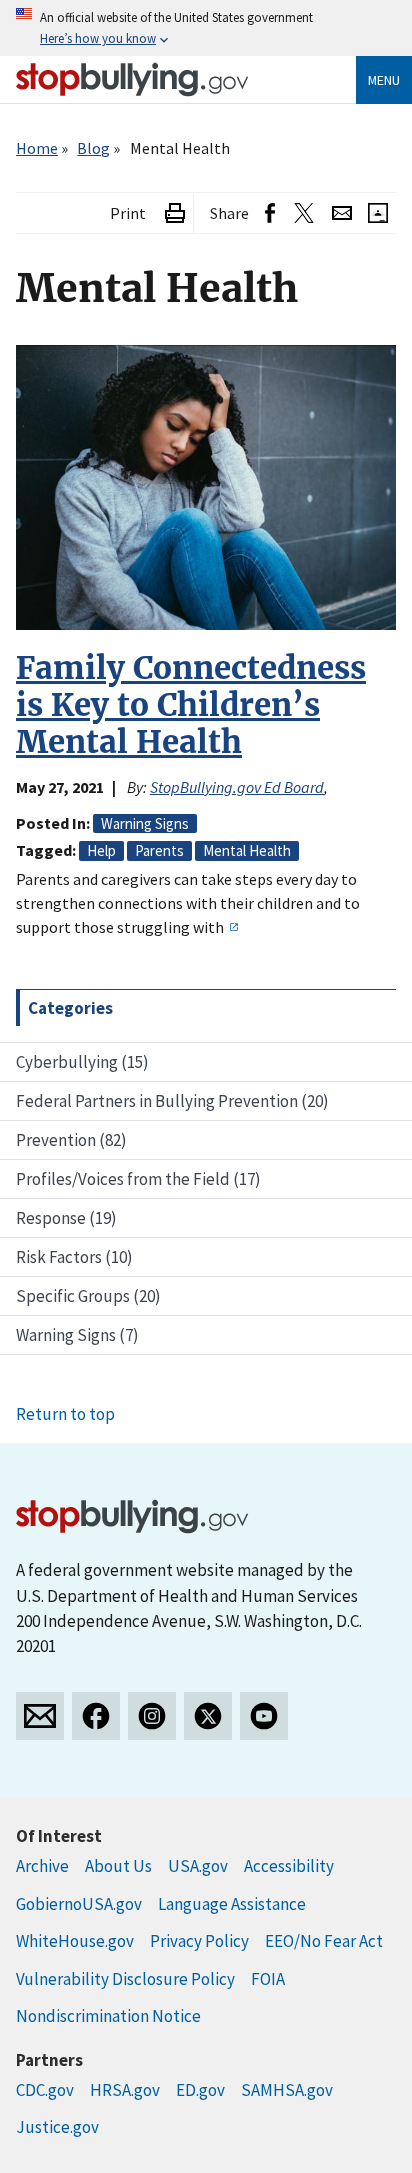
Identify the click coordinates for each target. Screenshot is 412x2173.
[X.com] (208, 1716)
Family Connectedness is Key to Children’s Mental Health (191, 705)
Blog (93, 148)
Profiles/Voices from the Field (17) (138, 1179)
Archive (42, 1866)
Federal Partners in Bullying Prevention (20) (172, 1101)
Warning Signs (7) (77, 1335)
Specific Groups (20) (88, 1296)
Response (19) (66, 1218)
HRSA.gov (125, 2090)
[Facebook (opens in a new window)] (270, 213)
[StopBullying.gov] (132, 79)
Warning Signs (145, 823)
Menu (384, 80)
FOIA (268, 1979)
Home (37, 148)
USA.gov (198, 1866)
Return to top (65, 1414)
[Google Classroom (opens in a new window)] (378, 213)
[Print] (175, 213)
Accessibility (289, 1866)
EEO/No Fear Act (324, 1941)
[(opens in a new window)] (233, 927)
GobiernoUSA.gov (79, 1904)
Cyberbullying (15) (82, 1062)
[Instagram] (152, 1716)
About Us (118, 1866)
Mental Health (247, 850)
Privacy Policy (199, 1941)
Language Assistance (232, 1904)
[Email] (342, 213)
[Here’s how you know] (206, 28)
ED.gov (200, 2090)
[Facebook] (96, 1716)
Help (101, 850)
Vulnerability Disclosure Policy (125, 1979)
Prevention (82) (71, 1140)
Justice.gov (57, 2127)
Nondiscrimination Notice (108, 2016)
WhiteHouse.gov (75, 1941)
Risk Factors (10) (74, 1257)
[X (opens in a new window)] (303, 213)
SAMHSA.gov (287, 2090)
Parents (159, 850)
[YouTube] (264, 1716)
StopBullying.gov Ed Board (237, 787)
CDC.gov (45, 2090)
